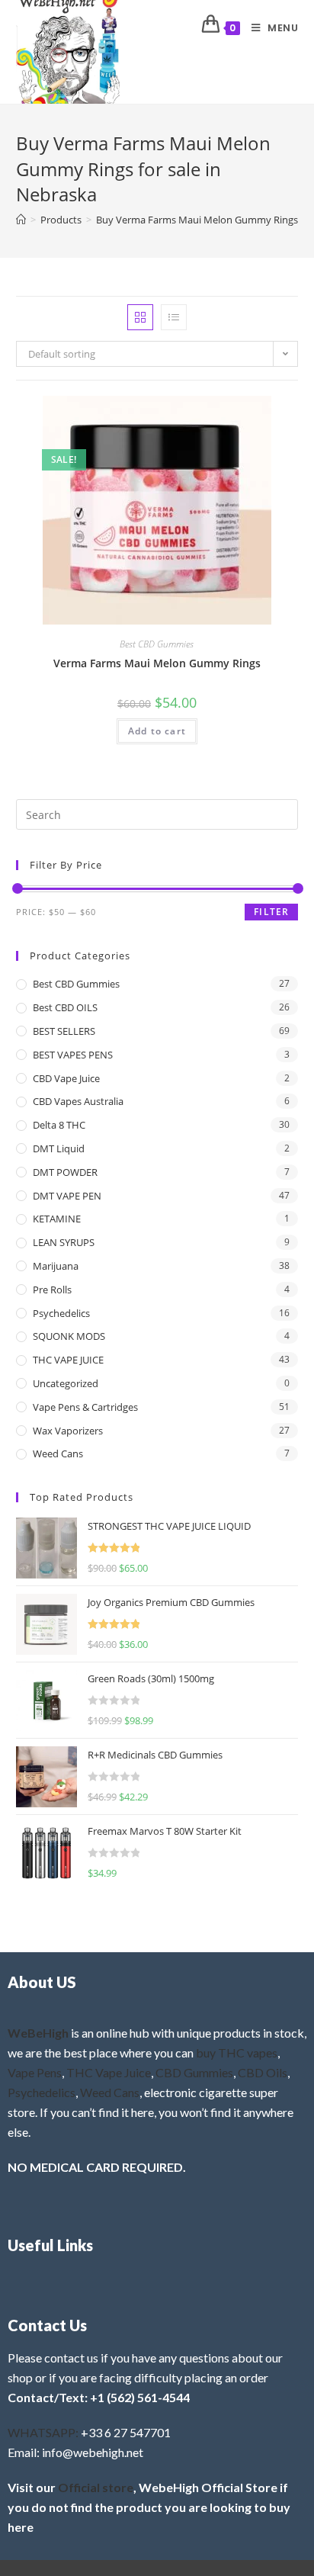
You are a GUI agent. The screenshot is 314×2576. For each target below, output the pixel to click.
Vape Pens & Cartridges (85, 1407)
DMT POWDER (65, 1172)
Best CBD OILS (65, 1007)
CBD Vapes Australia (78, 1101)
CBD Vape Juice (66, 1078)
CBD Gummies (194, 2072)
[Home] (21, 220)
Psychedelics (61, 1313)
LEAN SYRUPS (64, 1242)
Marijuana (56, 1266)
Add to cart (157, 731)
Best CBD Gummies (157, 644)
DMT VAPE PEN (67, 1196)
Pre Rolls (52, 1290)
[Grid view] (140, 317)
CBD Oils (263, 2072)
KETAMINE (57, 1219)
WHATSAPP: (43, 2432)
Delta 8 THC (59, 1125)
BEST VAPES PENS (73, 1055)
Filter (271, 912)
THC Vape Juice (109, 2072)
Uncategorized (66, 1383)
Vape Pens (35, 2072)
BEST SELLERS (64, 1031)
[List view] (174, 317)
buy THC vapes (237, 2052)
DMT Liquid (59, 1148)
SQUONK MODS (69, 1336)
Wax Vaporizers (68, 1431)
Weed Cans (58, 1453)
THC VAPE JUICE (68, 1360)
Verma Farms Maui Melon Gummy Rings (157, 663)
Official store (96, 2487)
